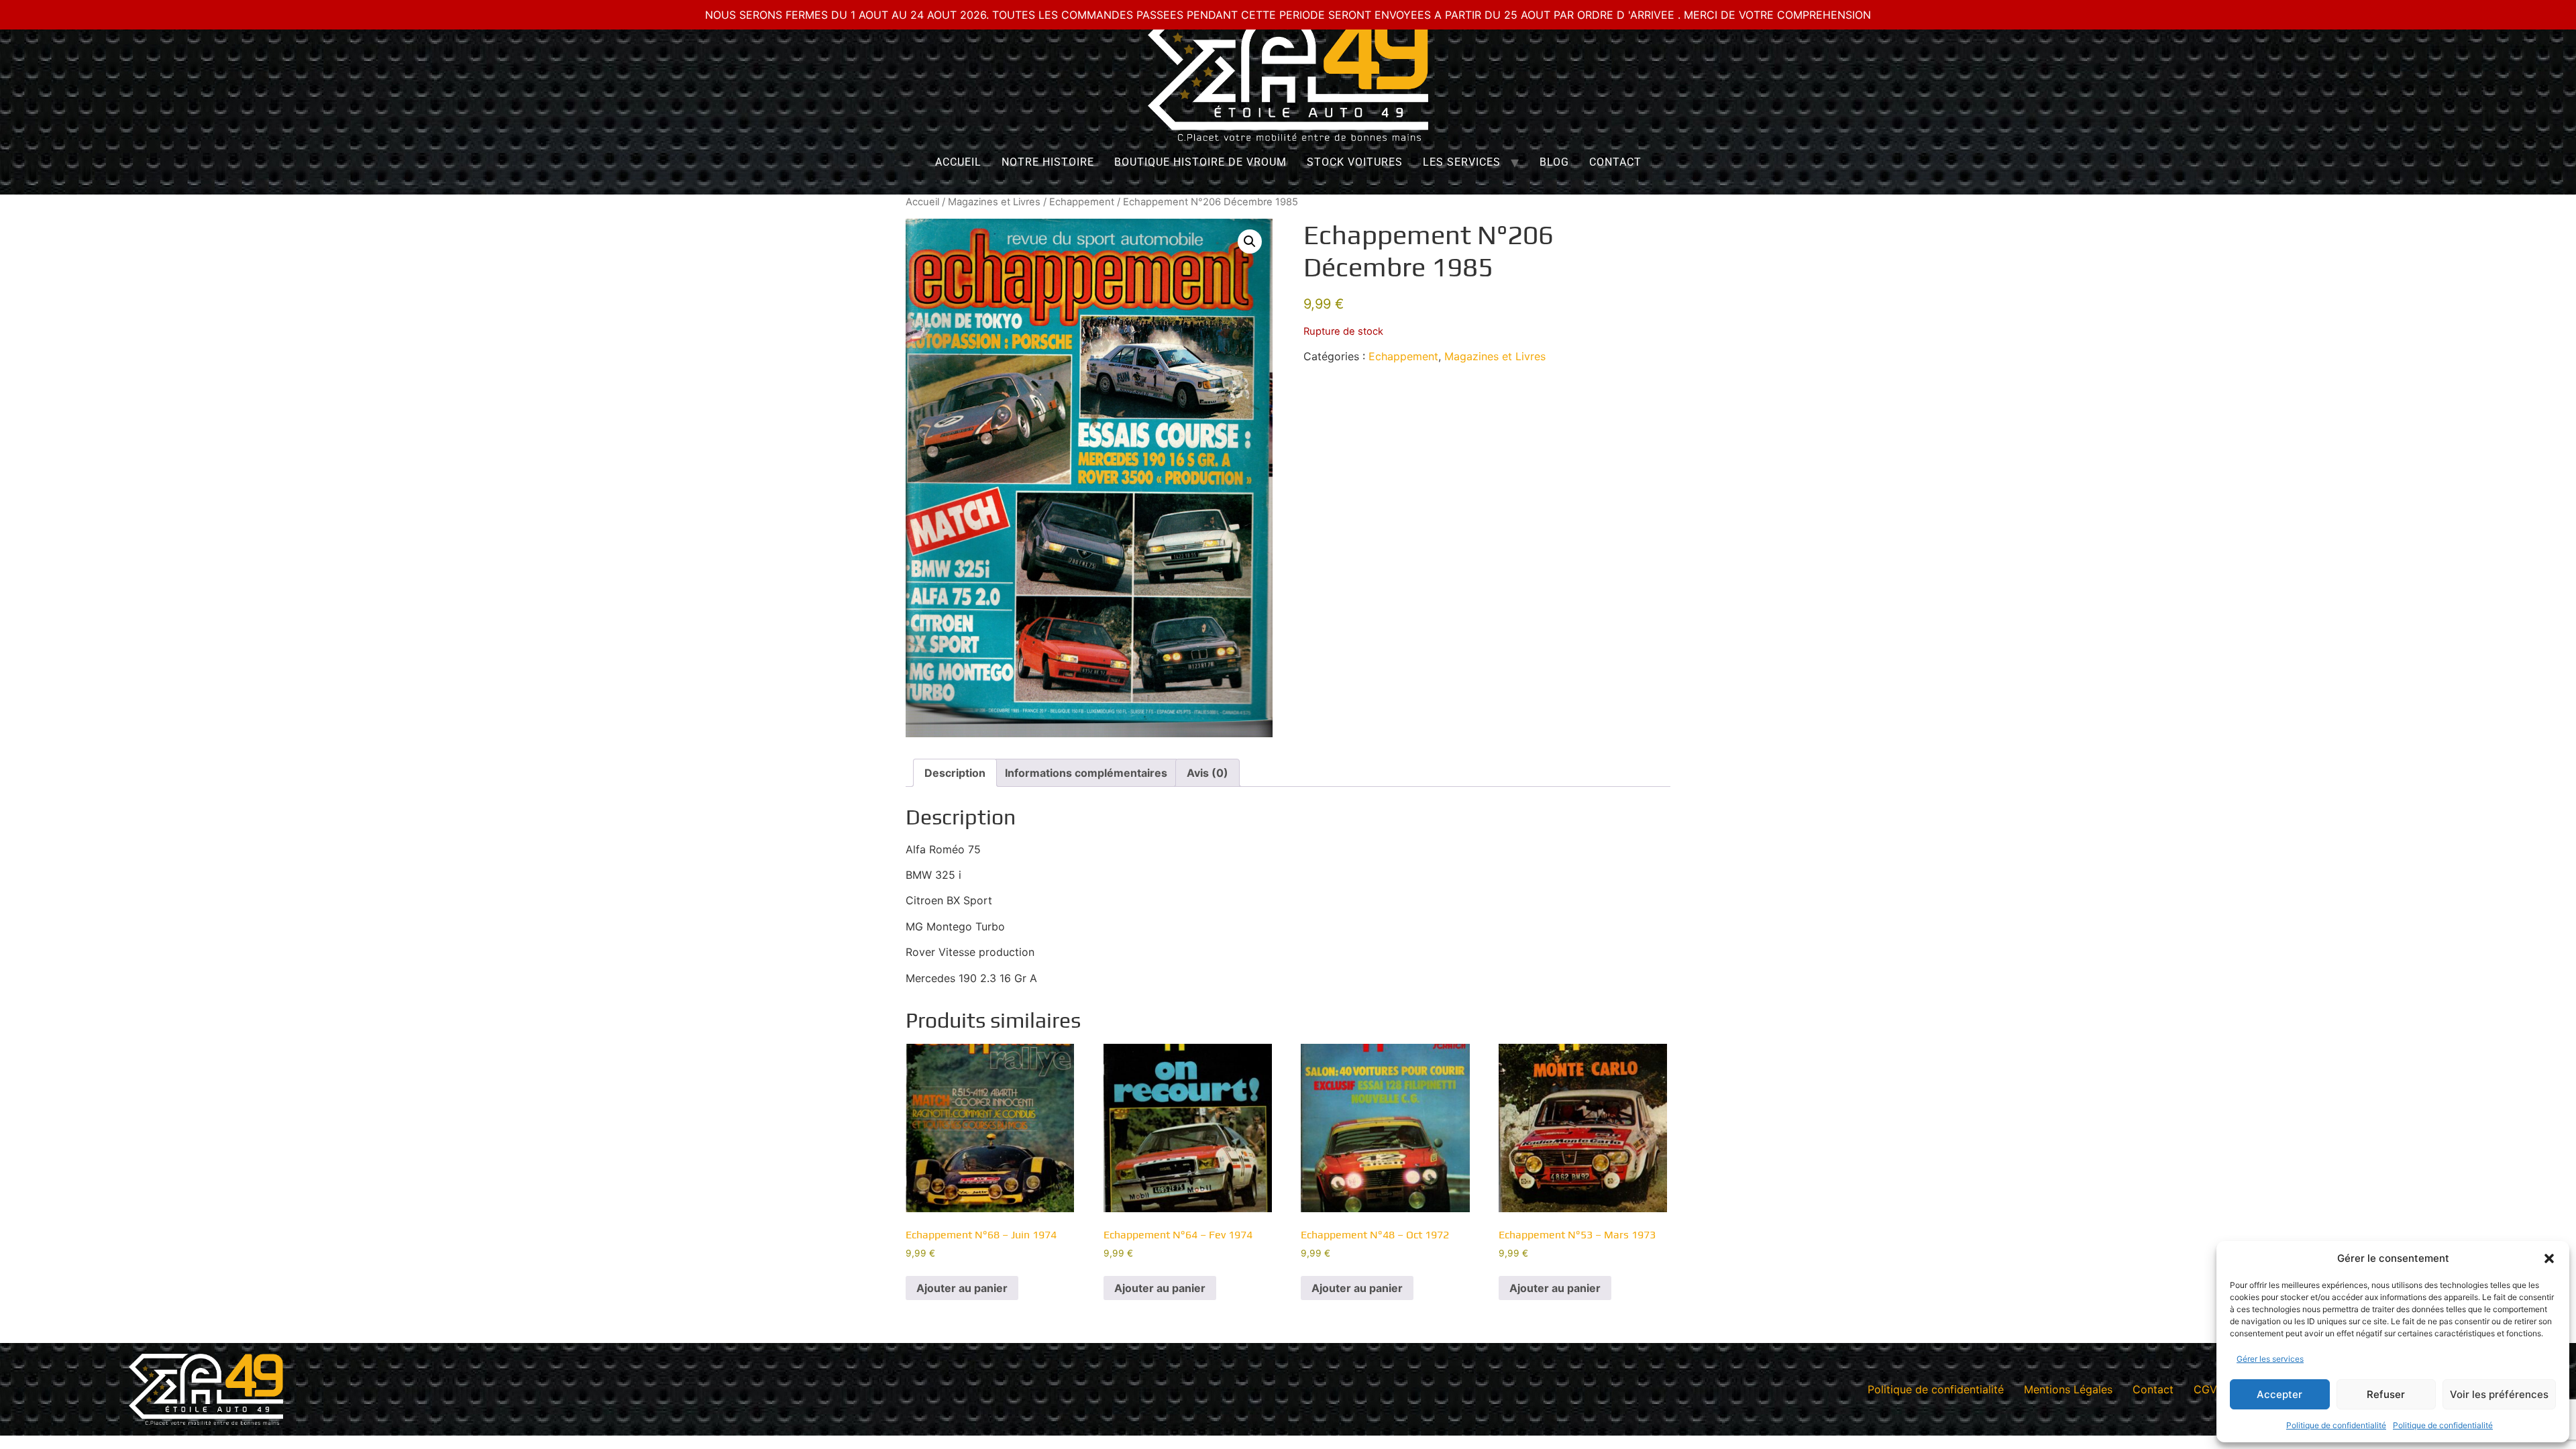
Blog (1554, 162)
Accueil (958, 162)
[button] (2549, 1258)
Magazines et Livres (994, 202)
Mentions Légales (2068, 1389)
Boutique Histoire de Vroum (1200, 162)
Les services (1462, 162)
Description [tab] (955, 773)
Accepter (2279, 1394)
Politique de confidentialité (2336, 1425)
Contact (1615, 162)
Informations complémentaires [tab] (1086, 773)
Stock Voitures (1355, 162)
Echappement (1082, 202)
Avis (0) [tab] (1207, 773)
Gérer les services (2270, 1359)
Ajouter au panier (962, 1288)
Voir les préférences (2499, 1394)
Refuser (2386, 1394)
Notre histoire (1048, 162)
